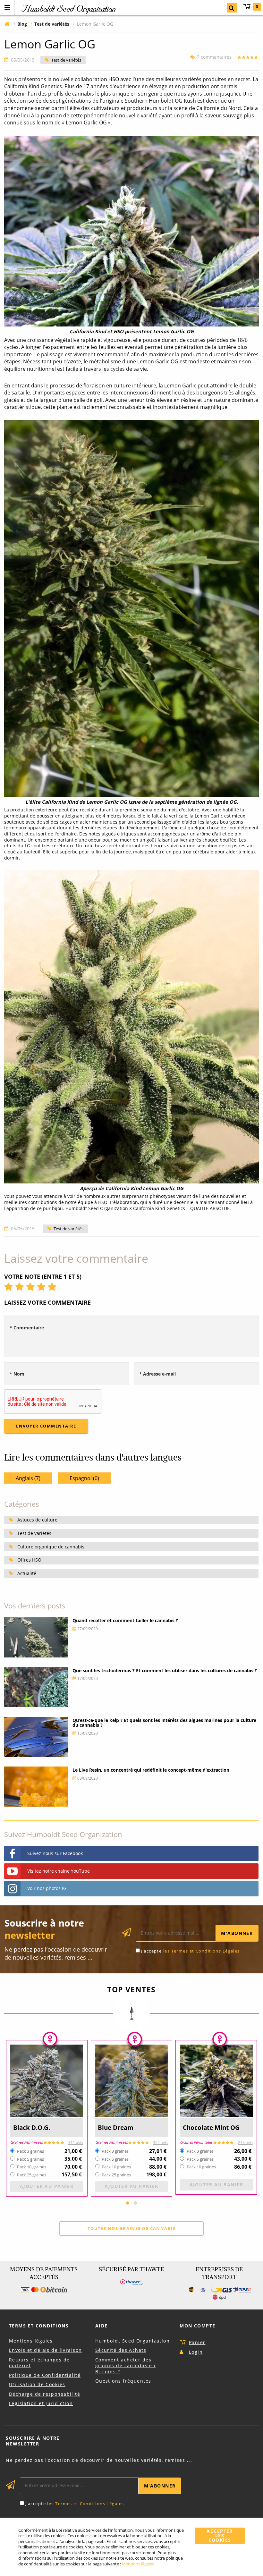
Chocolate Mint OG (211, 2127)
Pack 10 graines (32, 2167)
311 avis (76, 2143)
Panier (257, 7)
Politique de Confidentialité (45, 2375)
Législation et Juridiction (41, 2403)
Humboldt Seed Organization (132, 2341)
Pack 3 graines (30, 2151)
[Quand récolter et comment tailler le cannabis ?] (36, 1637)
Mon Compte (197, 2326)
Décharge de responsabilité (45, 2394)
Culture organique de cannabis (51, 1547)
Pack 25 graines (32, 2175)
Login (196, 2352)
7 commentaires (214, 57)
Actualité (27, 1573)
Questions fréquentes (123, 2381)
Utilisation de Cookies (37, 2384)
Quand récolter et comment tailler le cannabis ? (125, 1620)
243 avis (245, 2143)
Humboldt (68, 8)
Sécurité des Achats (121, 2350)
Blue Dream (116, 2127)
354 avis (160, 2143)
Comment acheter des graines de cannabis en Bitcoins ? (126, 2366)
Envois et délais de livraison (46, 2350)
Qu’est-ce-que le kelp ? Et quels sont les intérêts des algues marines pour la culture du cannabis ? (164, 1723)
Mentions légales (31, 2341)
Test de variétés (66, 60)
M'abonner (237, 1933)
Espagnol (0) (84, 1478)
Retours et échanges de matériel (39, 2363)
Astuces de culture (37, 1520)
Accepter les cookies (220, 2536)
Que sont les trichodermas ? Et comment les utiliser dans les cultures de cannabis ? (165, 1670)
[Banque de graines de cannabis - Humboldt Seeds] (7, 24)
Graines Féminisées (26, 2142)
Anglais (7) (28, 1478)
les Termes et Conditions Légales (202, 1951)
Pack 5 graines (30, 2159)
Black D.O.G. (32, 2127)
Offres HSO (29, 1560)
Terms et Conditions (39, 2326)
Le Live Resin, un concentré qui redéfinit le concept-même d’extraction (151, 1770)
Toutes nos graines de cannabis (131, 2228)
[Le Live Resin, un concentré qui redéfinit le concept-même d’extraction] (36, 1787)
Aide (102, 2326)
